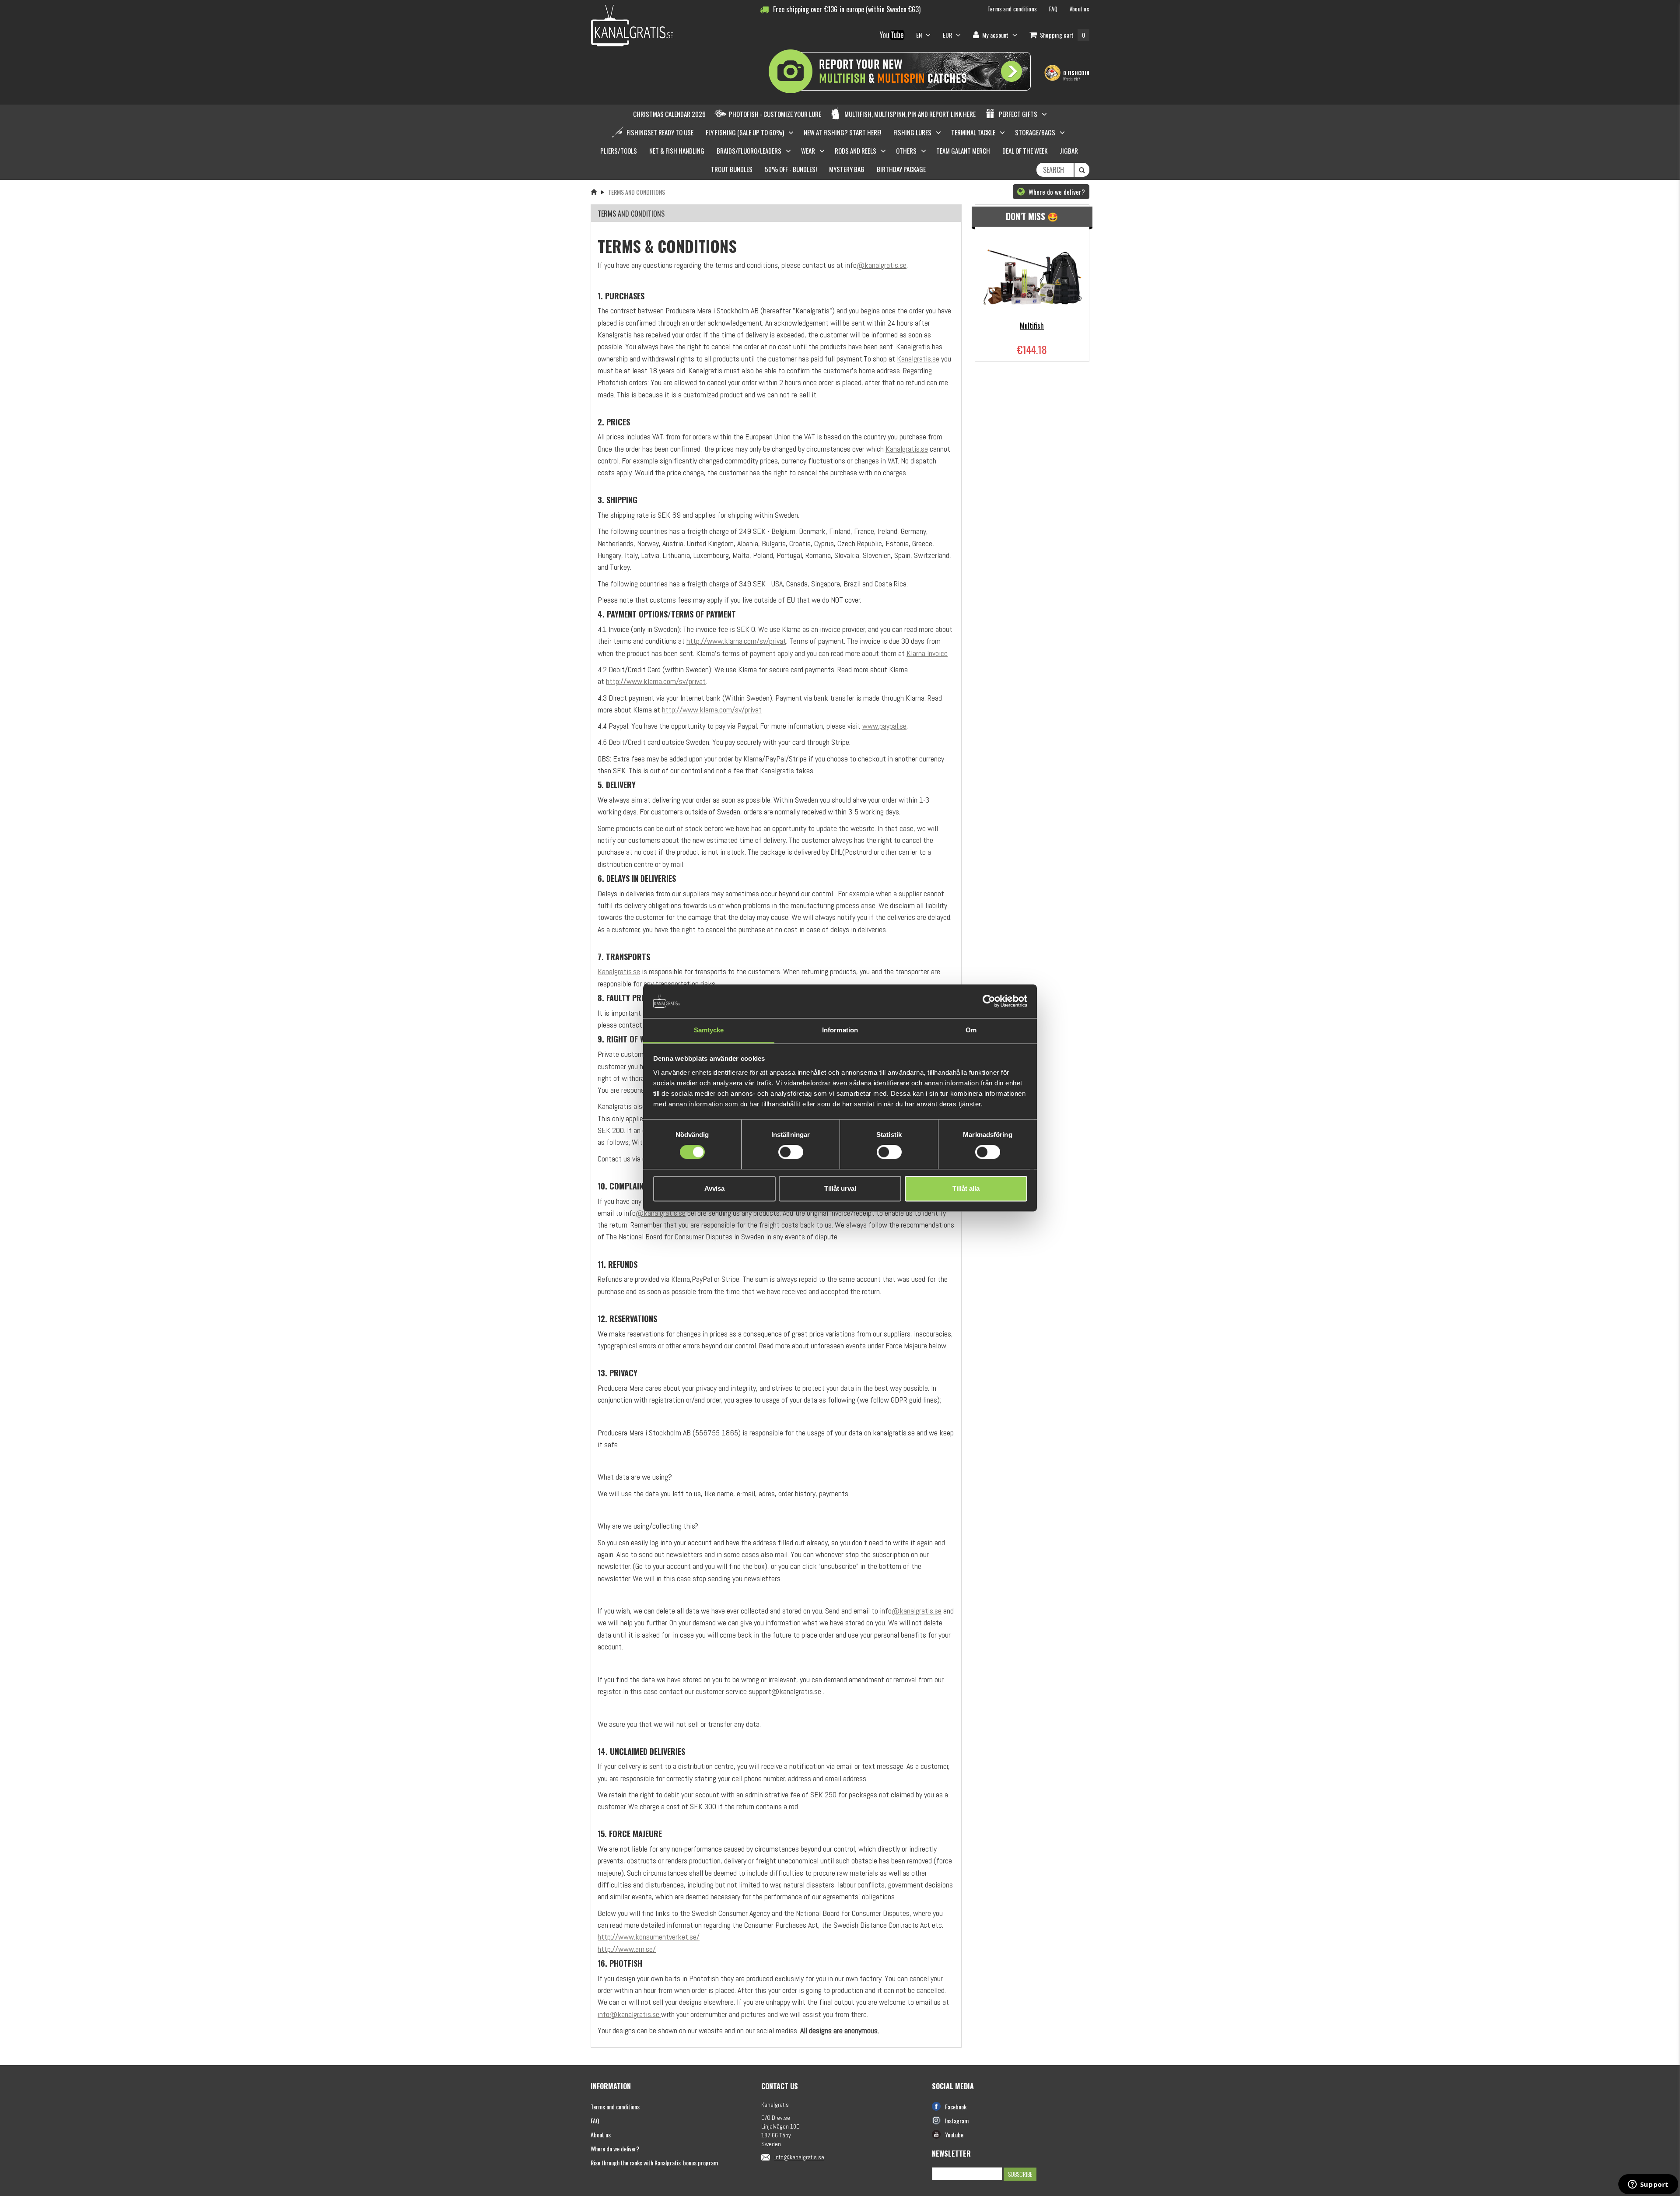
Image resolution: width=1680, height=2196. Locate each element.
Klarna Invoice (927, 653)
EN (920, 35)
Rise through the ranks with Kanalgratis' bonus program (654, 2163)
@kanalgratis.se (882, 265)
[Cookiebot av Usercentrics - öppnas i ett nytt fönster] (989, 1001)
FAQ (595, 2121)
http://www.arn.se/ (627, 1949)
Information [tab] (840, 1030)
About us (601, 2135)
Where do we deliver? (1056, 192)
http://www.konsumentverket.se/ (649, 1937)
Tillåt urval (840, 1188)
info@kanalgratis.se (628, 2014)
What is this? (1071, 79)
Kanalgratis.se (918, 359)
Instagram (957, 2121)
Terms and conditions (615, 2107)
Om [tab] (971, 1030)
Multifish (1032, 326)
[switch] (791, 1152)
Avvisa (714, 1188)
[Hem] (594, 192)
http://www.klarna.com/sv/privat (736, 641)
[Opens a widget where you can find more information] (1648, 2185)
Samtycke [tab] (709, 1030)
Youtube (954, 2135)
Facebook (956, 2107)
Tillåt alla (966, 1188)
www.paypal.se (884, 726)
